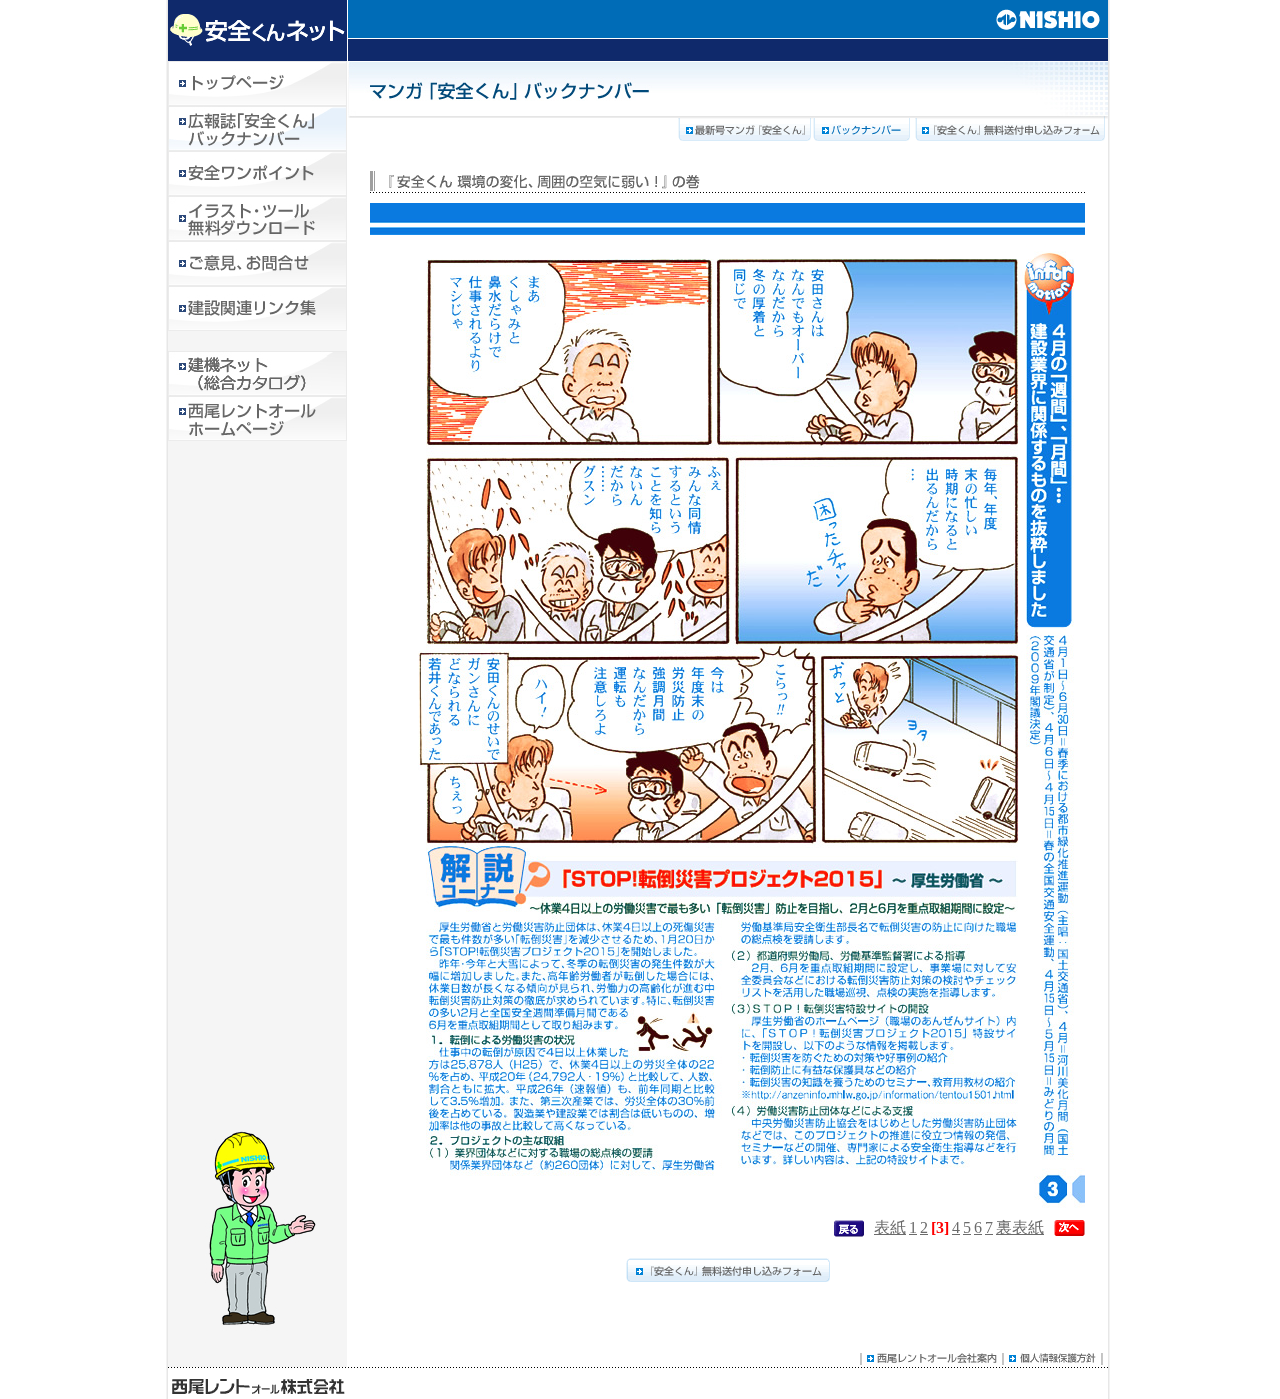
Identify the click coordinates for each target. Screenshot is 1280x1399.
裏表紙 (1020, 1227)
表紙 (890, 1227)
